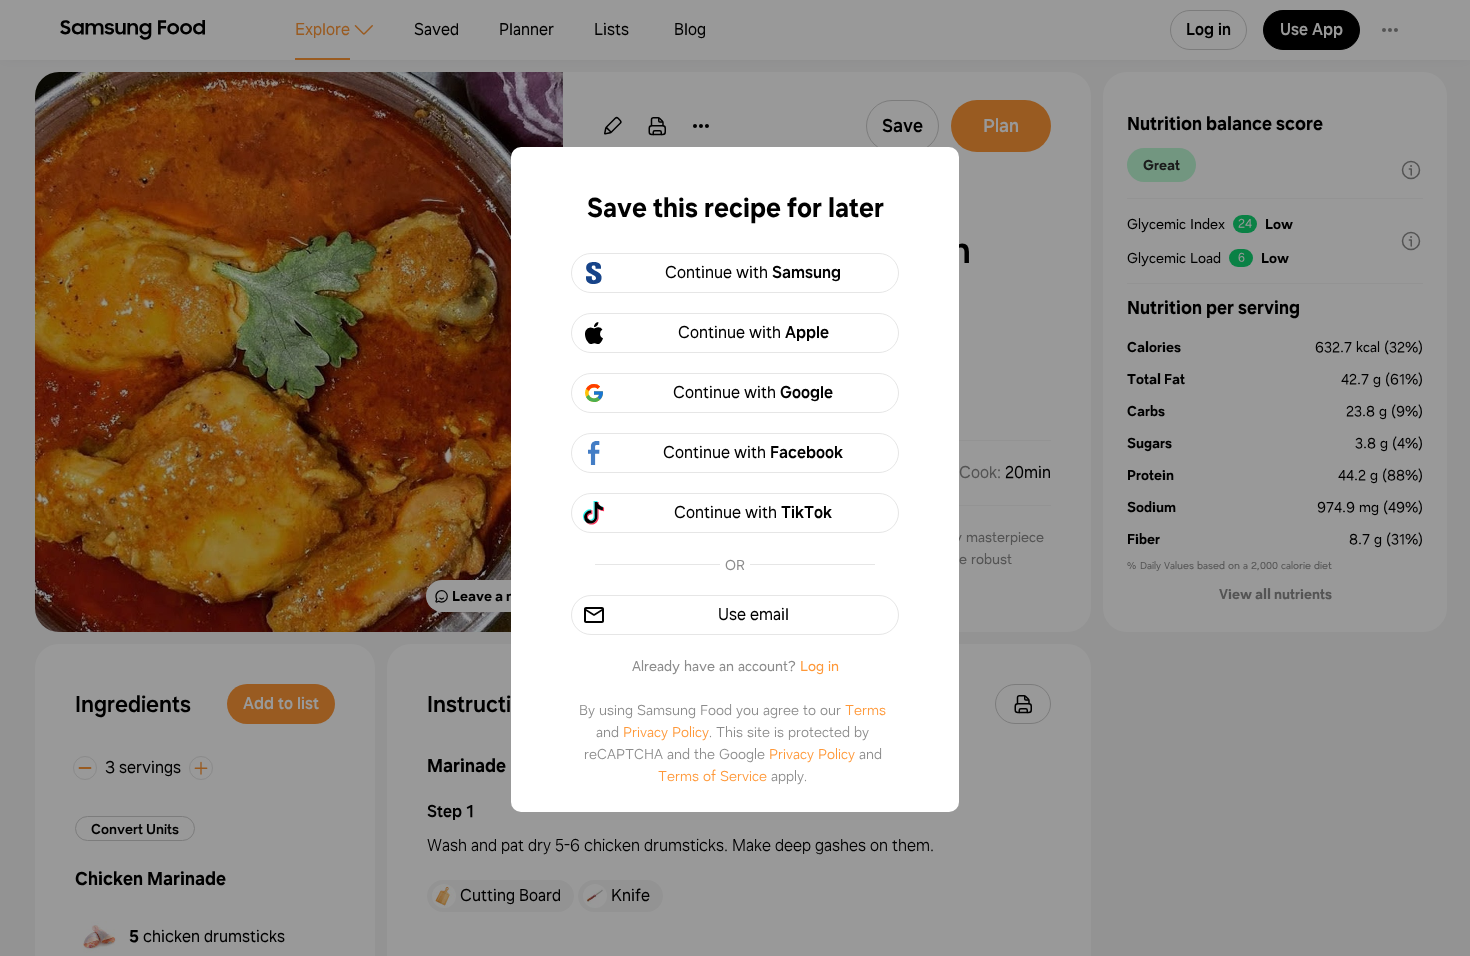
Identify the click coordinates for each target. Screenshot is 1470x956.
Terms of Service (712, 776)
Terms (865, 710)
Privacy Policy (666, 732)
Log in (819, 666)
